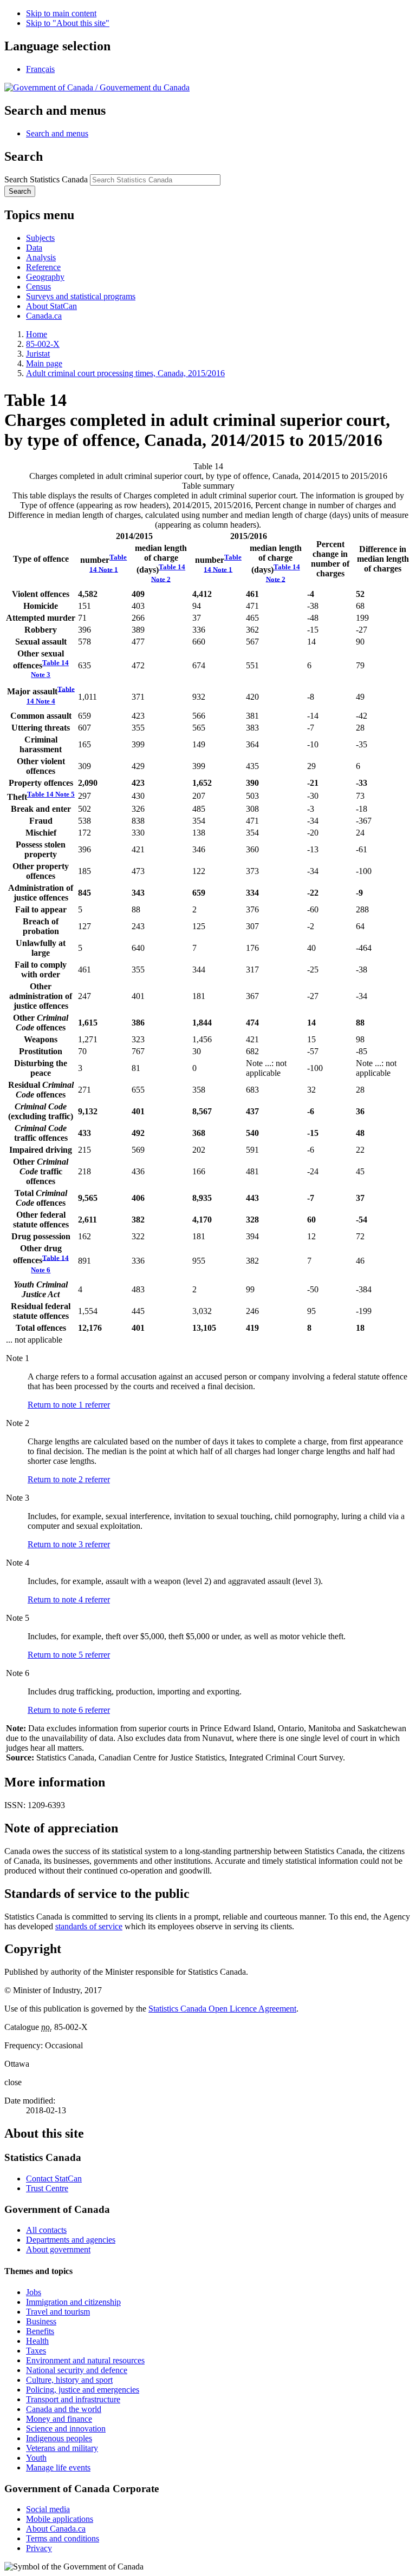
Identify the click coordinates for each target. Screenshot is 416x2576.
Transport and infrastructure (73, 2399)
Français (40, 69)
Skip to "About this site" (68, 23)
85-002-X (43, 344)
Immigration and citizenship (73, 2302)
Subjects (40, 238)
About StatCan (51, 306)
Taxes (36, 2351)
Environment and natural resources (85, 2360)
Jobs (34, 2292)
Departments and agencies (71, 2240)
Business (41, 2321)
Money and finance (59, 2419)
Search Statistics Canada (46, 179)
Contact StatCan (54, 2179)
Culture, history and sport (69, 2380)
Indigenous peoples (59, 2438)
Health (37, 2341)
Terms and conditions (63, 2538)
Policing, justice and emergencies (83, 2390)
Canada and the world (64, 2409)
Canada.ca (44, 316)
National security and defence (77, 2370)
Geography (45, 277)
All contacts (46, 2230)
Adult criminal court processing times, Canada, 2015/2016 (125, 373)
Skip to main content (61, 13)
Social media (48, 2509)
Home (37, 334)
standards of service (89, 1926)
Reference (43, 267)
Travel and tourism (58, 2312)
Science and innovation (66, 2429)
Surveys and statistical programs (81, 296)
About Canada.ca (56, 2529)
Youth (36, 2458)
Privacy (39, 2548)
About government (58, 2249)
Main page (44, 363)
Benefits (40, 2331)
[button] (57, 133)
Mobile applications (60, 2519)
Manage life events (58, 2467)
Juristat (38, 354)
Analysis (41, 257)
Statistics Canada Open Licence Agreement (222, 2009)
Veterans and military (62, 2448)
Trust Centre (47, 2188)
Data (34, 248)
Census (38, 287)
